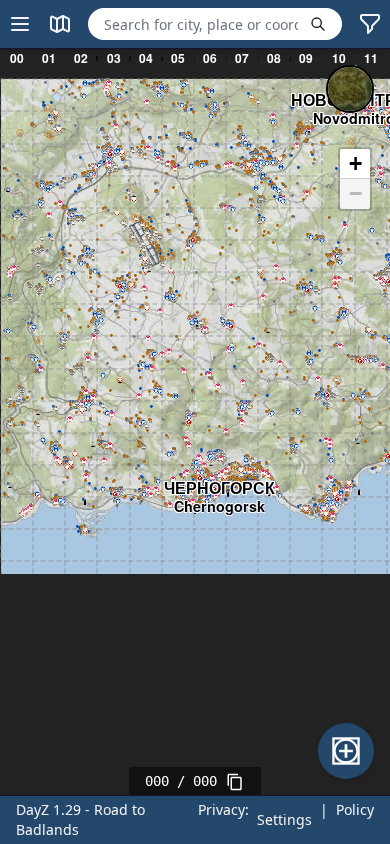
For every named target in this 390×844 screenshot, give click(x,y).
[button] (355, 164)
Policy (355, 809)
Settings (284, 819)
